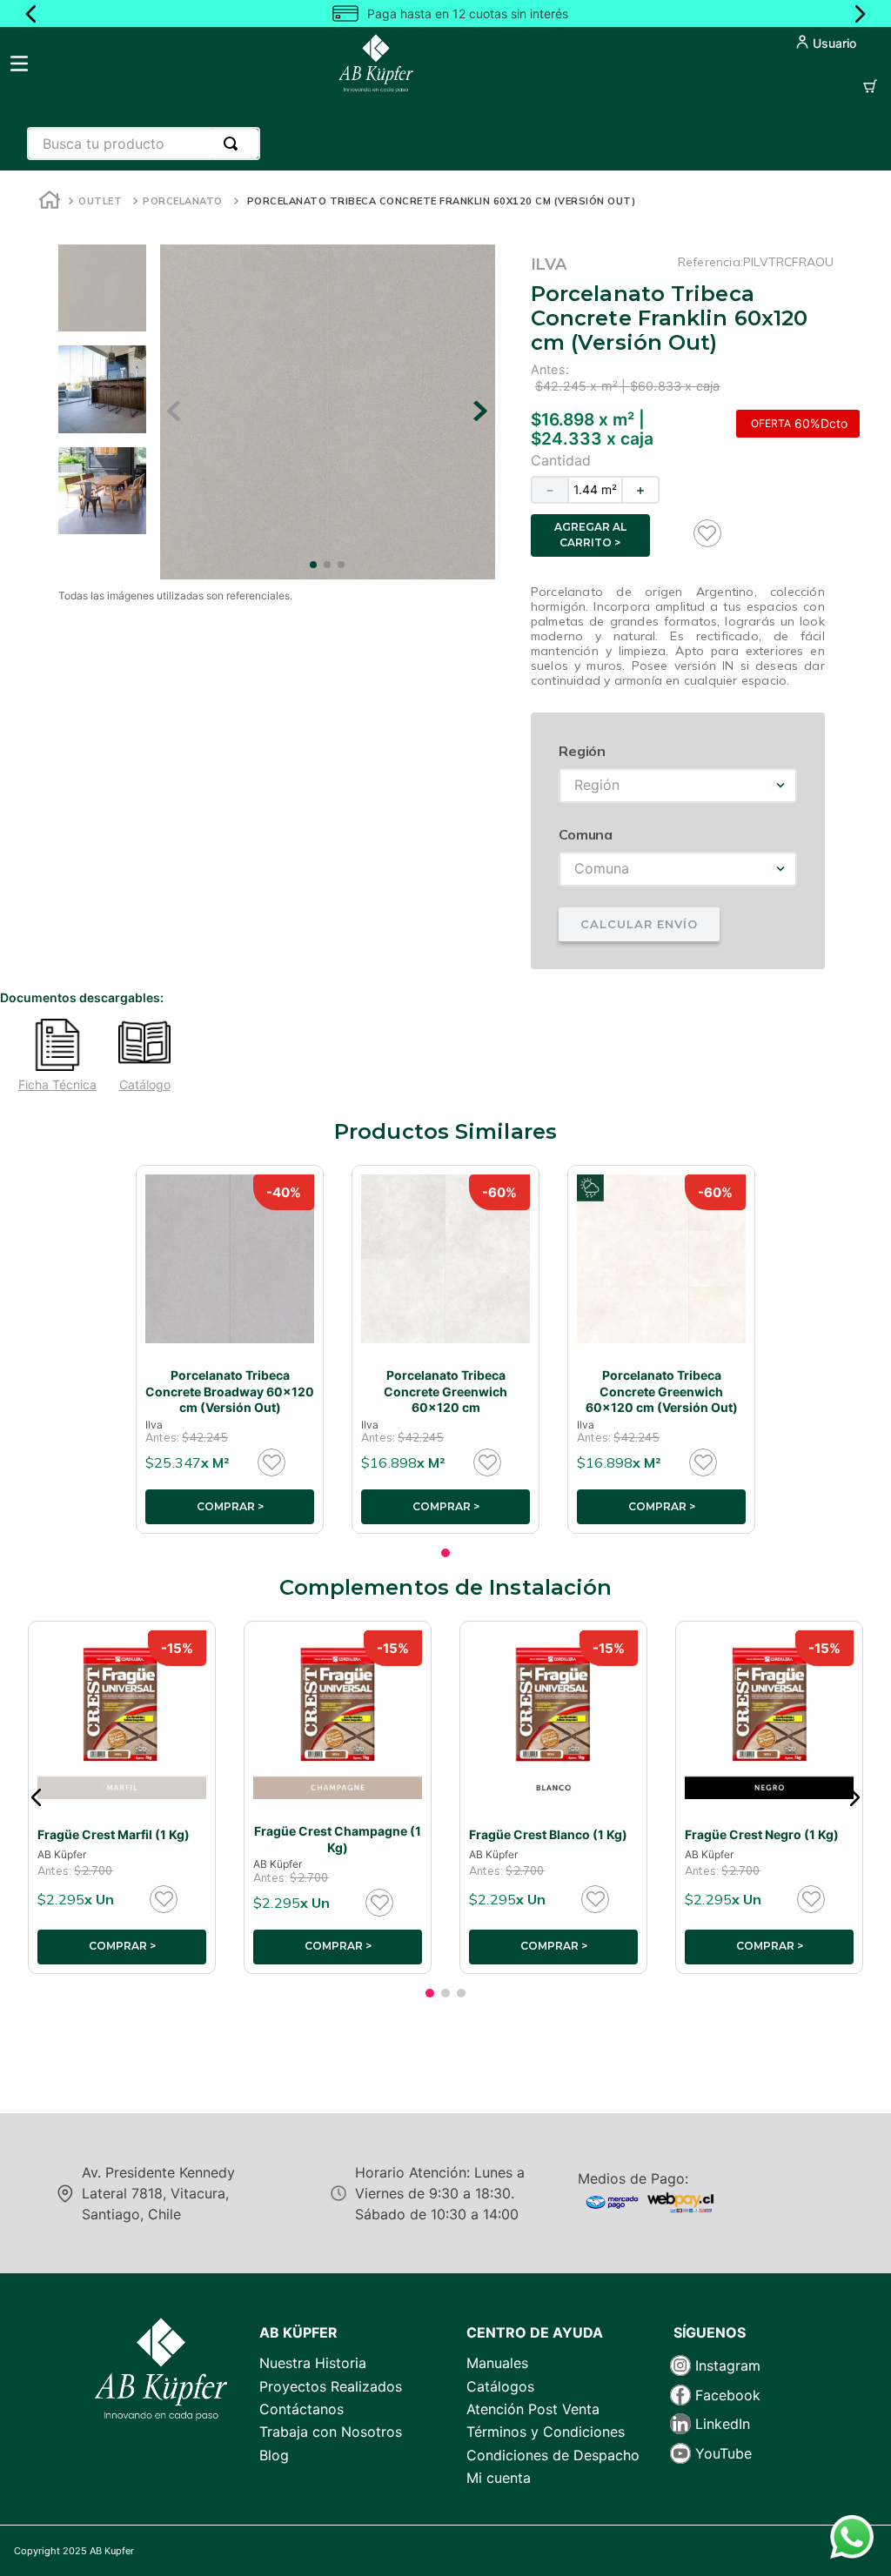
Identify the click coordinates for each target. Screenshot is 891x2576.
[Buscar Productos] (234, 144)
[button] (37, 1797)
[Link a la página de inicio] (50, 202)
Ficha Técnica (57, 1085)
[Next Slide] (860, 14)
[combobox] (144, 144)
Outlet (100, 201)
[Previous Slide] (31, 14)
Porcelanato (183, 201)
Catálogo (145, 1085)
